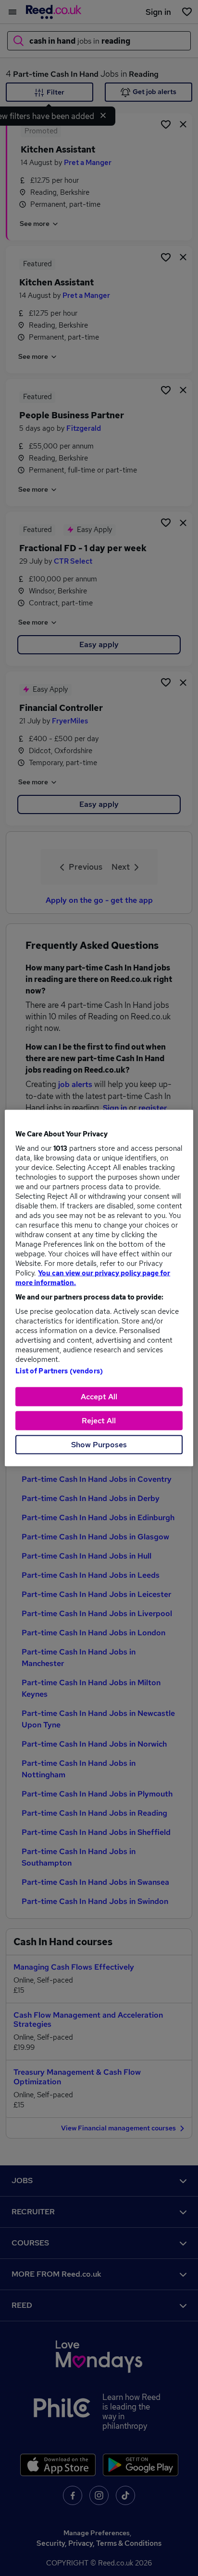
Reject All (99, 1421)
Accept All (99, 1397)
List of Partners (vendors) (59, 1371)
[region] (99, 1288)
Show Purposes (99, 1445)
